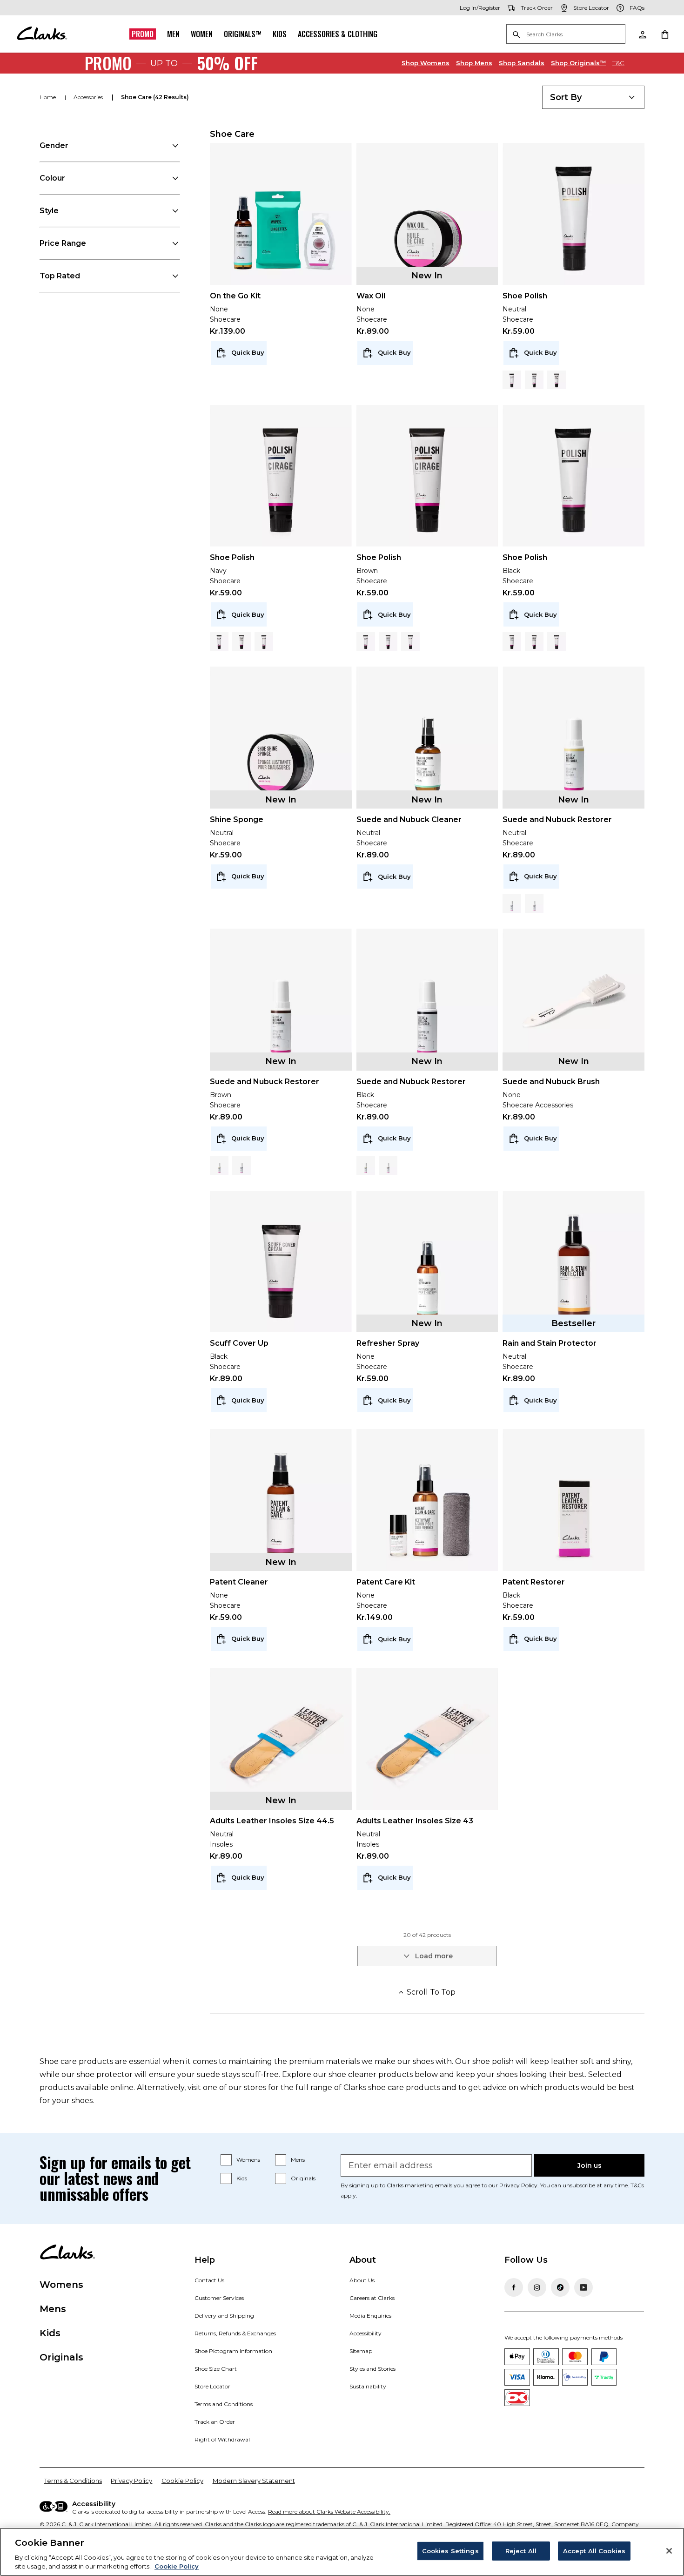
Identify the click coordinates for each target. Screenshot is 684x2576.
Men (173, 34)
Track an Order (215, 2422)
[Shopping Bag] (664, 34)
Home (48, 97)
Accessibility (365, 2333)
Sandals (522, 63)
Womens (426, 63)
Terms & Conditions (73, 2481)
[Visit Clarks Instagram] (537, 2287)
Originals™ (243, 34)
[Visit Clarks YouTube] (583, 2287)
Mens (474, 63)
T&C (618, 63)
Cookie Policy (182, 2481)
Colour (52, 178)
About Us (362, 2280)
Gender (54, 145)
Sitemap (361, 2351)
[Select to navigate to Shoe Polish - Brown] (557, 380)
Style (49, 211)
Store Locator (212, 2386)
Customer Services (219, 2298)
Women (202, 34)
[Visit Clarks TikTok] (560, 2287)
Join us (590, 2165)
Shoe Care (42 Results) (155, 97)
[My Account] (642, 34)
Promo (143, 34)
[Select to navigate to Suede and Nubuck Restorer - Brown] (534, 904)
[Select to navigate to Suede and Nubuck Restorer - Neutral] (219, 1166)
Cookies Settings (450, 2551)
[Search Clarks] (566, 35)
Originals (303, 2178)
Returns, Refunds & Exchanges (235, 2333)
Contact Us (209, 2280)
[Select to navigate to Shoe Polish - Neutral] (264, 641)
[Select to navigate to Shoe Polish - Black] (512, 380)
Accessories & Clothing (338, 34)
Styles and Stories (372, 2369)
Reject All (521, 2551)
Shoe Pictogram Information (233, 2351)
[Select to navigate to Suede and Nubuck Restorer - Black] (512, 904)
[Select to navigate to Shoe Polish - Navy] (534, 380)
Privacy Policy (518, 2185)
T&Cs (637, 2185)
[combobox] (593, 97)
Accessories (89, 97)
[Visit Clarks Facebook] (514, 2287)
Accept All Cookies (594, 2551)
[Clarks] (42, 34)
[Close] (669, 2551)
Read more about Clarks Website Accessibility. (329, 2512)
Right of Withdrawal (222, 2439)
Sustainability (368, 2386)
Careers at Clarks (372, 2298)
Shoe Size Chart (216, 2369)
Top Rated (60, 276)
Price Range (63, 243)
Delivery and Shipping (224, 2316)
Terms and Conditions (224, 2404)
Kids (280, 34)
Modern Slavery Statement (254, 2481)
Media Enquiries (370, 2316)
